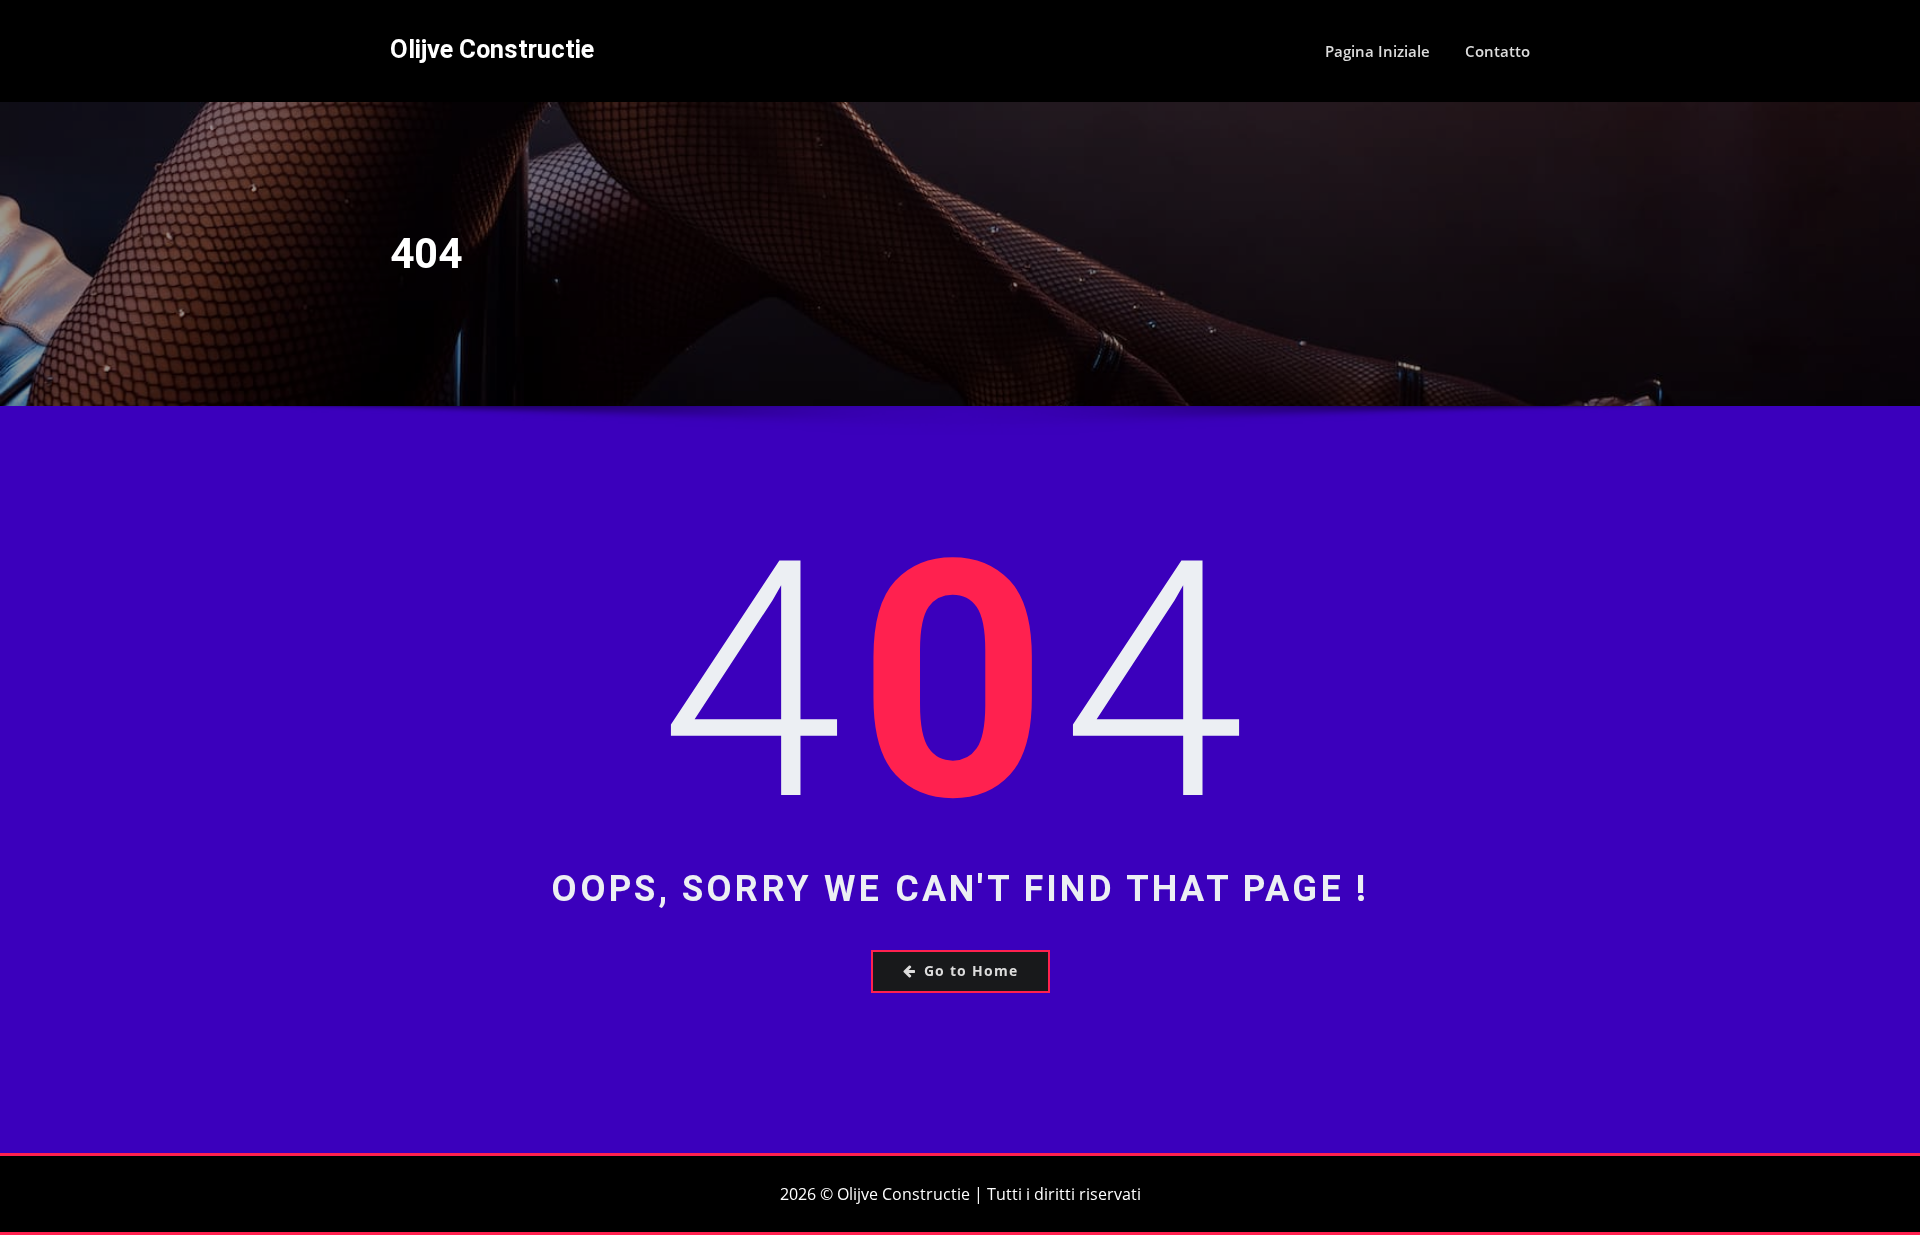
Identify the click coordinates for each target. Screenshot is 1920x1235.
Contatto (1497, 51)
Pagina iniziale (1377, 51)
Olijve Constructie (492, 49)
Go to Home (971, 970)
